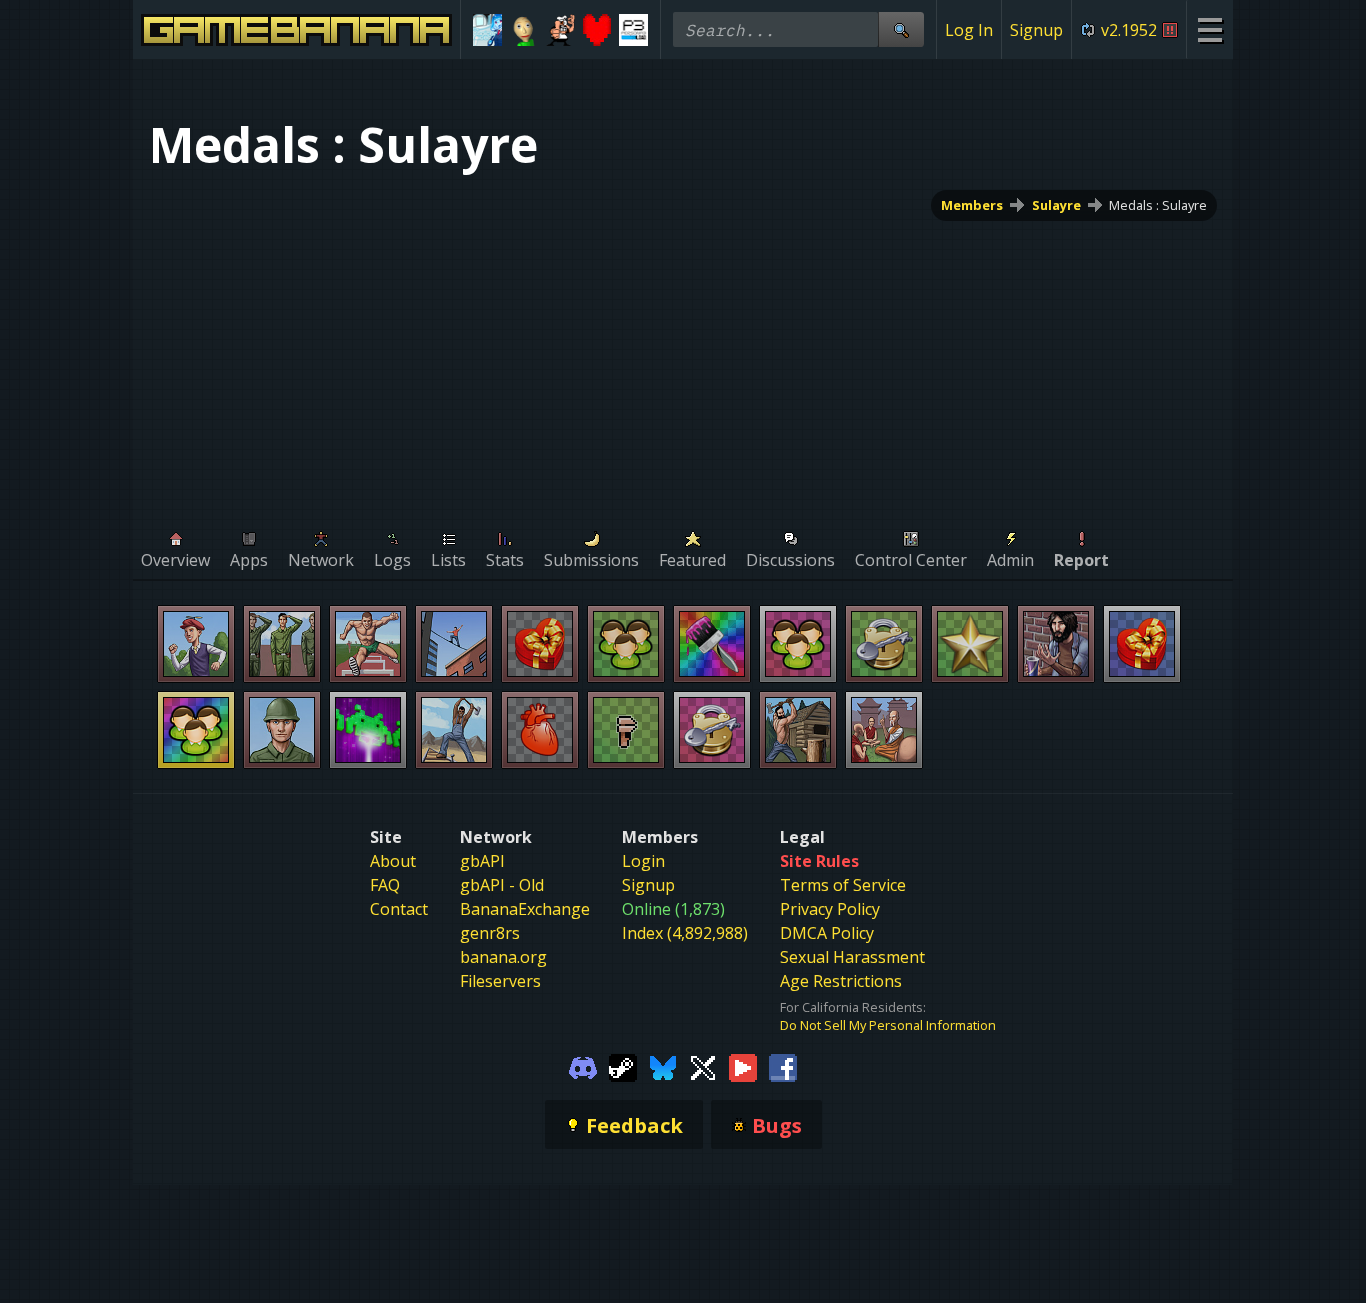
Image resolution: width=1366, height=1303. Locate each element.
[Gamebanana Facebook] (783, 1066)
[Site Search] (901, 29)
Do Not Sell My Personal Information (888, 1025)
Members (972, 205)
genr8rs (490, 933)
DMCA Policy (827, 933)
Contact (399, 909)
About (393, 861)
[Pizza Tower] (560, 30)
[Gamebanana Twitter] (703, 1066)
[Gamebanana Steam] (623, 1066)
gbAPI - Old (502, 885)
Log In (969, 30)
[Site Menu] (1209, 29)
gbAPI (482, 861)
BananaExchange (525, 909)
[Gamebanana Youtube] (743, 1066)
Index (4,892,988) (685, 933)
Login (643, 861)
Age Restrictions (841, 981)
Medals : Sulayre (1158, 205)
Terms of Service (843, 885)
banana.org (503, 957)
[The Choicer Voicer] (487, 30)
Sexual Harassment (852, 957)
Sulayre (1056, 205)
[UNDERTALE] (597, 30)
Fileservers (500, 981)
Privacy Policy (830, 909)
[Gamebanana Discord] (583, 1066)
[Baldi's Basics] (524, 30)
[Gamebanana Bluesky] (663, 1066)
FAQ (385, 885)
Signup (1036, 30)
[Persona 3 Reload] (633, 30)
